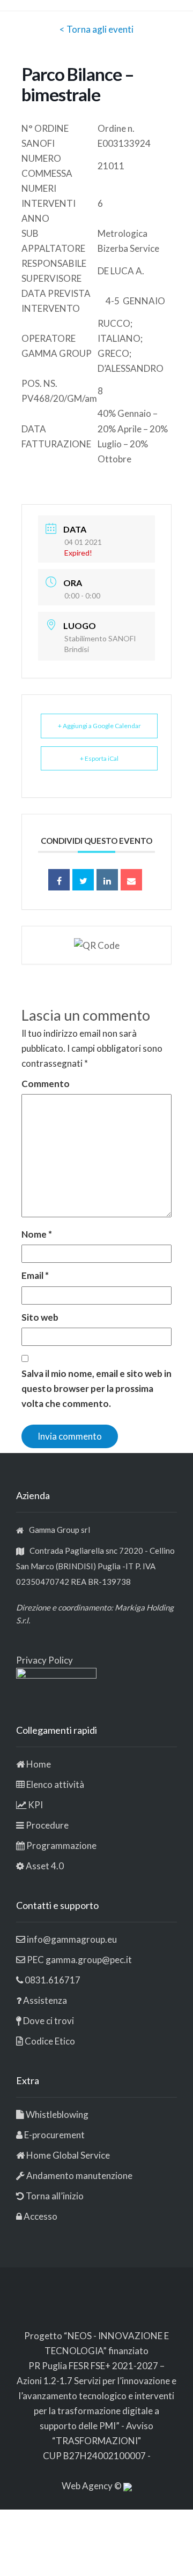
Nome (37, 1234)
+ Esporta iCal (99, 758)
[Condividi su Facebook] (59, 880)
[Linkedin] (107, 880)
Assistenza (45, 2000)
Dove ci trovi (49, 2021)
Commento (46, 1084)
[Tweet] (83, 880)
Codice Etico (50, 2041)
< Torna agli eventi (96, 29)
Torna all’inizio (54, 2196)
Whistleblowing (57, 2114)
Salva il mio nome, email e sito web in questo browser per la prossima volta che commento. (96, 1388)
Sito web (40, 1317)
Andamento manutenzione (79, 2176)
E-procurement (54, 2135)
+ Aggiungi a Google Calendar (99, 726)
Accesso (40, 2216)
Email (35, 1275)
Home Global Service (68, 2155)
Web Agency (88, 2486)
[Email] (131, 880)
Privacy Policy (44, 1660)
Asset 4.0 (45, 1866)
